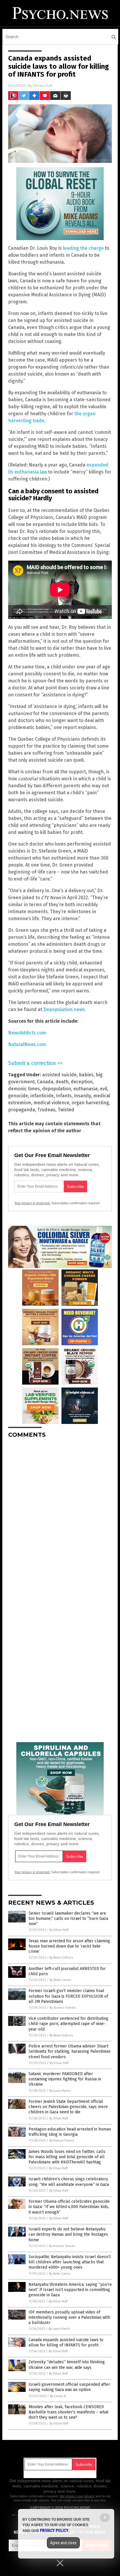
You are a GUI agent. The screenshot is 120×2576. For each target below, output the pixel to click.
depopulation (57, 1089)
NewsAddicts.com (27, 1033)
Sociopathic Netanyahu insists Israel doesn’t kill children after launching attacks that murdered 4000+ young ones (70, 2262)
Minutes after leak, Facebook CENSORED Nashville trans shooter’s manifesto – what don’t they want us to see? (68, 2412)
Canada (45, 1082)
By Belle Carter (60, 1980)
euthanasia (85, 1089)
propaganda (22, 1110)
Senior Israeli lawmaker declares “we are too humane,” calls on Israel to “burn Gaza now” (68, 1919)
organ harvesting (90, 1103)
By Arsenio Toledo (63, 2008)
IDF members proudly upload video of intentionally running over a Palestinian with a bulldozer (69, 2317)
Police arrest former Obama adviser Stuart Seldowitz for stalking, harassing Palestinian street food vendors (69, 2051)
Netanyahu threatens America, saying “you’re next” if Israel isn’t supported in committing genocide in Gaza (70, 2290)
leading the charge (83, 248)
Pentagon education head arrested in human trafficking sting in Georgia (70, 2132)
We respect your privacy (77, 2496)
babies (86, 1075)
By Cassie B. (58, 2396)
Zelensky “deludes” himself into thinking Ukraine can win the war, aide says (67, 2365)
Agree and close (63, 2543)
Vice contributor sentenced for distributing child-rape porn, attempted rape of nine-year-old (68, 2024)
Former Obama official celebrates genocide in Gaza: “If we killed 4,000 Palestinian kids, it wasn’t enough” (69, 2207)
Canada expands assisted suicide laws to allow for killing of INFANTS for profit (66, 2342)
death (62, 1082)
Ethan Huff (43, 86)
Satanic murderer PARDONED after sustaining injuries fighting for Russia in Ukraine (65, 2079)
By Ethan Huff (59, 1930)
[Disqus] (60, 1516)
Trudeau (46, 1110)
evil (104, 1089)
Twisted (66, 1110)
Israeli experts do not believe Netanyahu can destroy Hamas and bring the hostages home (68, 2234)
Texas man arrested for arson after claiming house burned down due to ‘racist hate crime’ (69, 1946)
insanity (82, 1096)
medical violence (51, 1103)
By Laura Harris (60, 2091)
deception (82, 1082)
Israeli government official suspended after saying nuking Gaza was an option (69, 2387)
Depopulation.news (64, 1009)
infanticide (42, 1096)
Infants (64, 1096)
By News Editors (61, 1958)
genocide (18, 1096)
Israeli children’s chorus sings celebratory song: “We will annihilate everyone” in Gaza (69, 2182)
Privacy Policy (54, 2531)
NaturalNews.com (27, 1044)
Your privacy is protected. (32, 1203)
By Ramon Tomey (61, 2141)
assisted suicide (59, 1075)
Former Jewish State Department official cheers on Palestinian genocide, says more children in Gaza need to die (68, 2107)
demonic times (24, 1089)
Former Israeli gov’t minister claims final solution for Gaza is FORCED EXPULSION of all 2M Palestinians (68, 1996)
